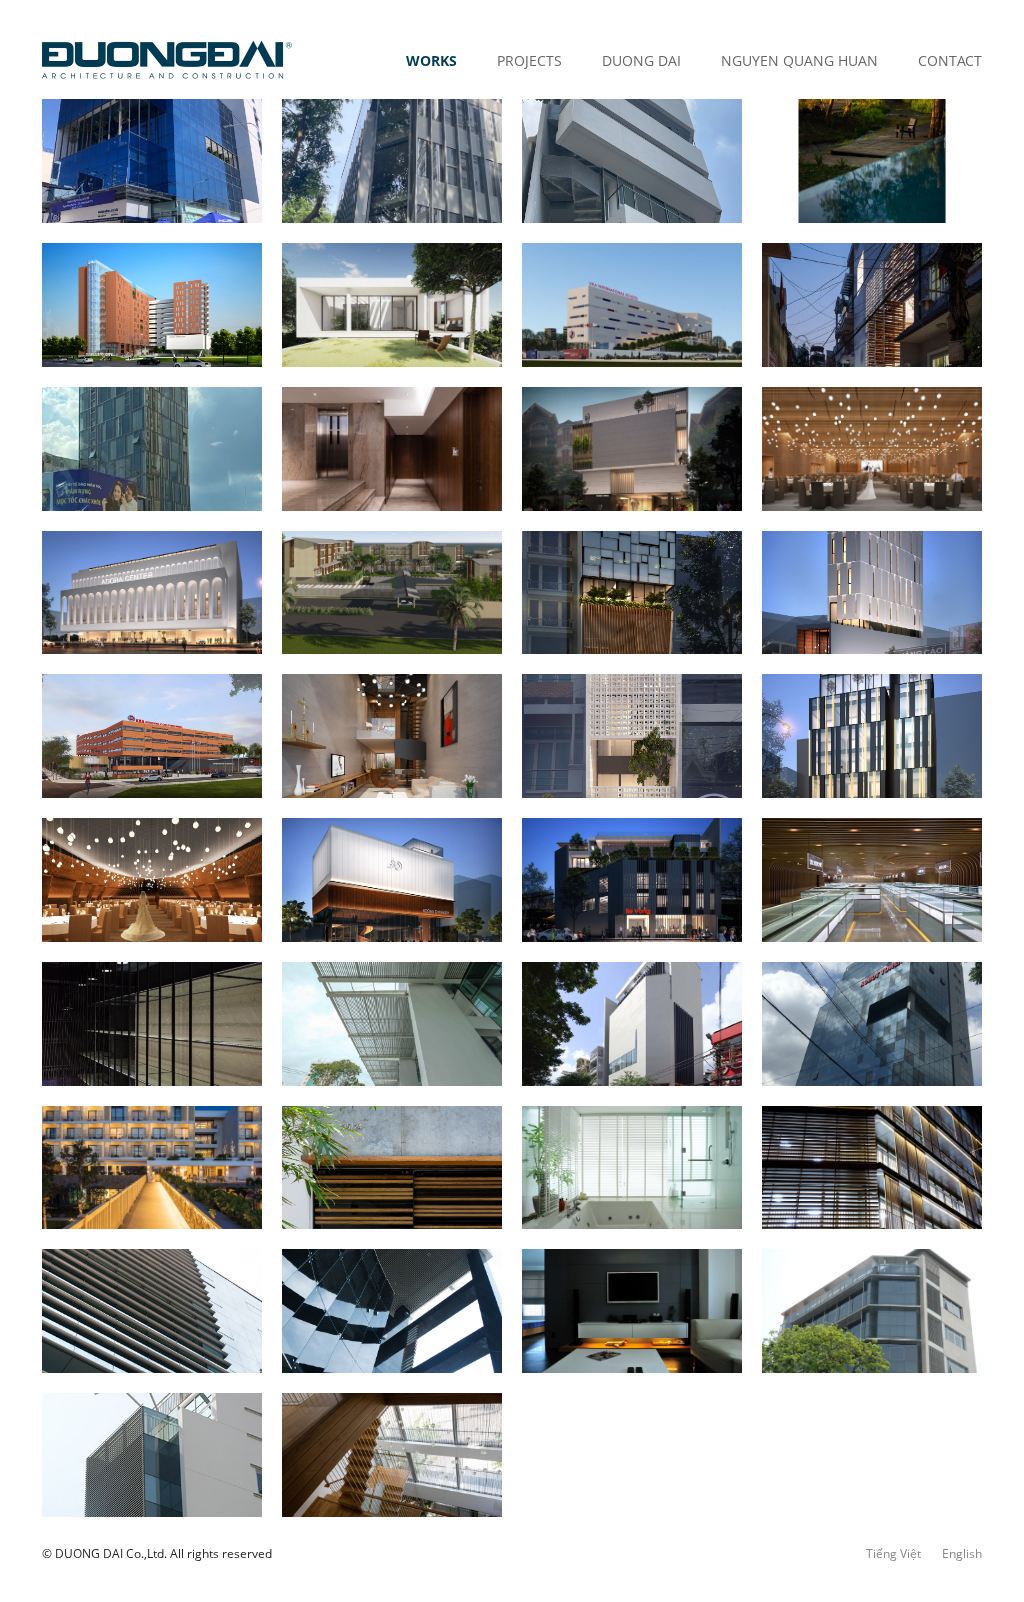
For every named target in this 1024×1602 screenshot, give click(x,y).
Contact (950, 60)
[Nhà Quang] (392, 1455)
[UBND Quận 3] (392, 1024)
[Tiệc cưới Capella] (152, 880)
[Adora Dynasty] (392, 880)
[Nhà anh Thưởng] (632, 736)
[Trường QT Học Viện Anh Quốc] (632, 305)
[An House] (392, 305)
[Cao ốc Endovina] (152, 1311)
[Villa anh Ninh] (392, 449)
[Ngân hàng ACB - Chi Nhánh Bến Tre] (152, 161)
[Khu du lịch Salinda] (152, 1168)
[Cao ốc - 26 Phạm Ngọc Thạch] (392, 161)
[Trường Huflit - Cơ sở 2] (152, 305)
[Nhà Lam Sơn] (632, 1168)
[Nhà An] (392, 1168)
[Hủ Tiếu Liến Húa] (632, 593)
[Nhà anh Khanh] (392, 736)
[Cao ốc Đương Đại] (152, 1455)
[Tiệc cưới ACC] (872, 449)
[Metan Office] (632, 449)
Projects (529, 60)
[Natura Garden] (872, 161)
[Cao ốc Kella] (872, 593)
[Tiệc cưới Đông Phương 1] (152, 593)
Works (431, 60)
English (962, 1553)
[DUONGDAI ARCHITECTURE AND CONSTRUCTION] (167, 60)
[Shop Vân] (152, 1024)
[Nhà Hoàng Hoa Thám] (872, 305)
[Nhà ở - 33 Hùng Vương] (632, 161)
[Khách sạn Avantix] (872, 736)
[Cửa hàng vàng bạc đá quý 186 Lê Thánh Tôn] (872, 880)
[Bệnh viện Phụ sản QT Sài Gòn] (632, 1024)
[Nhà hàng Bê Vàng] (632, 880)
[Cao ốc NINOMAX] (872, 1311)
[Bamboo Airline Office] (152, 449)
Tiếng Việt (893, 1553)
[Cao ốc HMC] (392, 1311)
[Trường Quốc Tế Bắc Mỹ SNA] (152, 736)
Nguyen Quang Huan (799, 60)
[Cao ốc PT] (872, 1168)
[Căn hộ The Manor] (632, 1311)
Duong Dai (641, 60)
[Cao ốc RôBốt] (872, 1024)
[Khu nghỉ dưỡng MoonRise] (392, 593)
